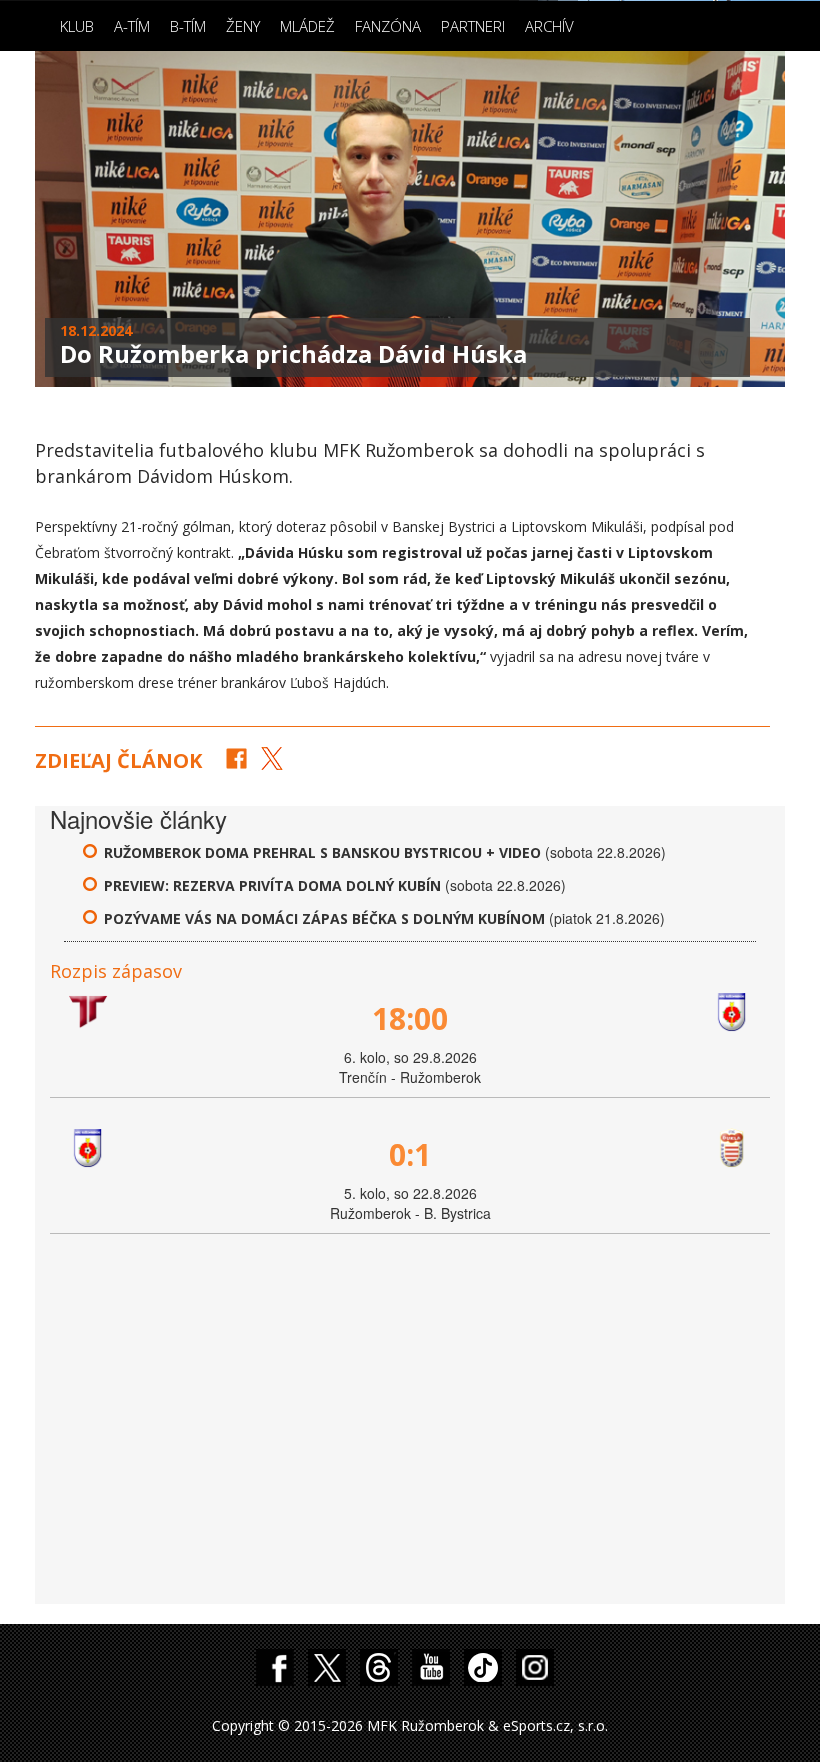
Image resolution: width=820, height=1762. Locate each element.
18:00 (410, 1018)
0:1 (410, 1154)
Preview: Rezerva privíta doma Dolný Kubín (274, 885)
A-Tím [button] (132, 26)
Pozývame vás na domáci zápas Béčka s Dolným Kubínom (324, 918)
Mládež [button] (307, 26)
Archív (549, 26)
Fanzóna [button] (388, 26)
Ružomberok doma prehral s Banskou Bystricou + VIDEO (322, 852)
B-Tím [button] (188, 26)
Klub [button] (77, 26)
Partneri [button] (473, 26)
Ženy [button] (243, 26)
